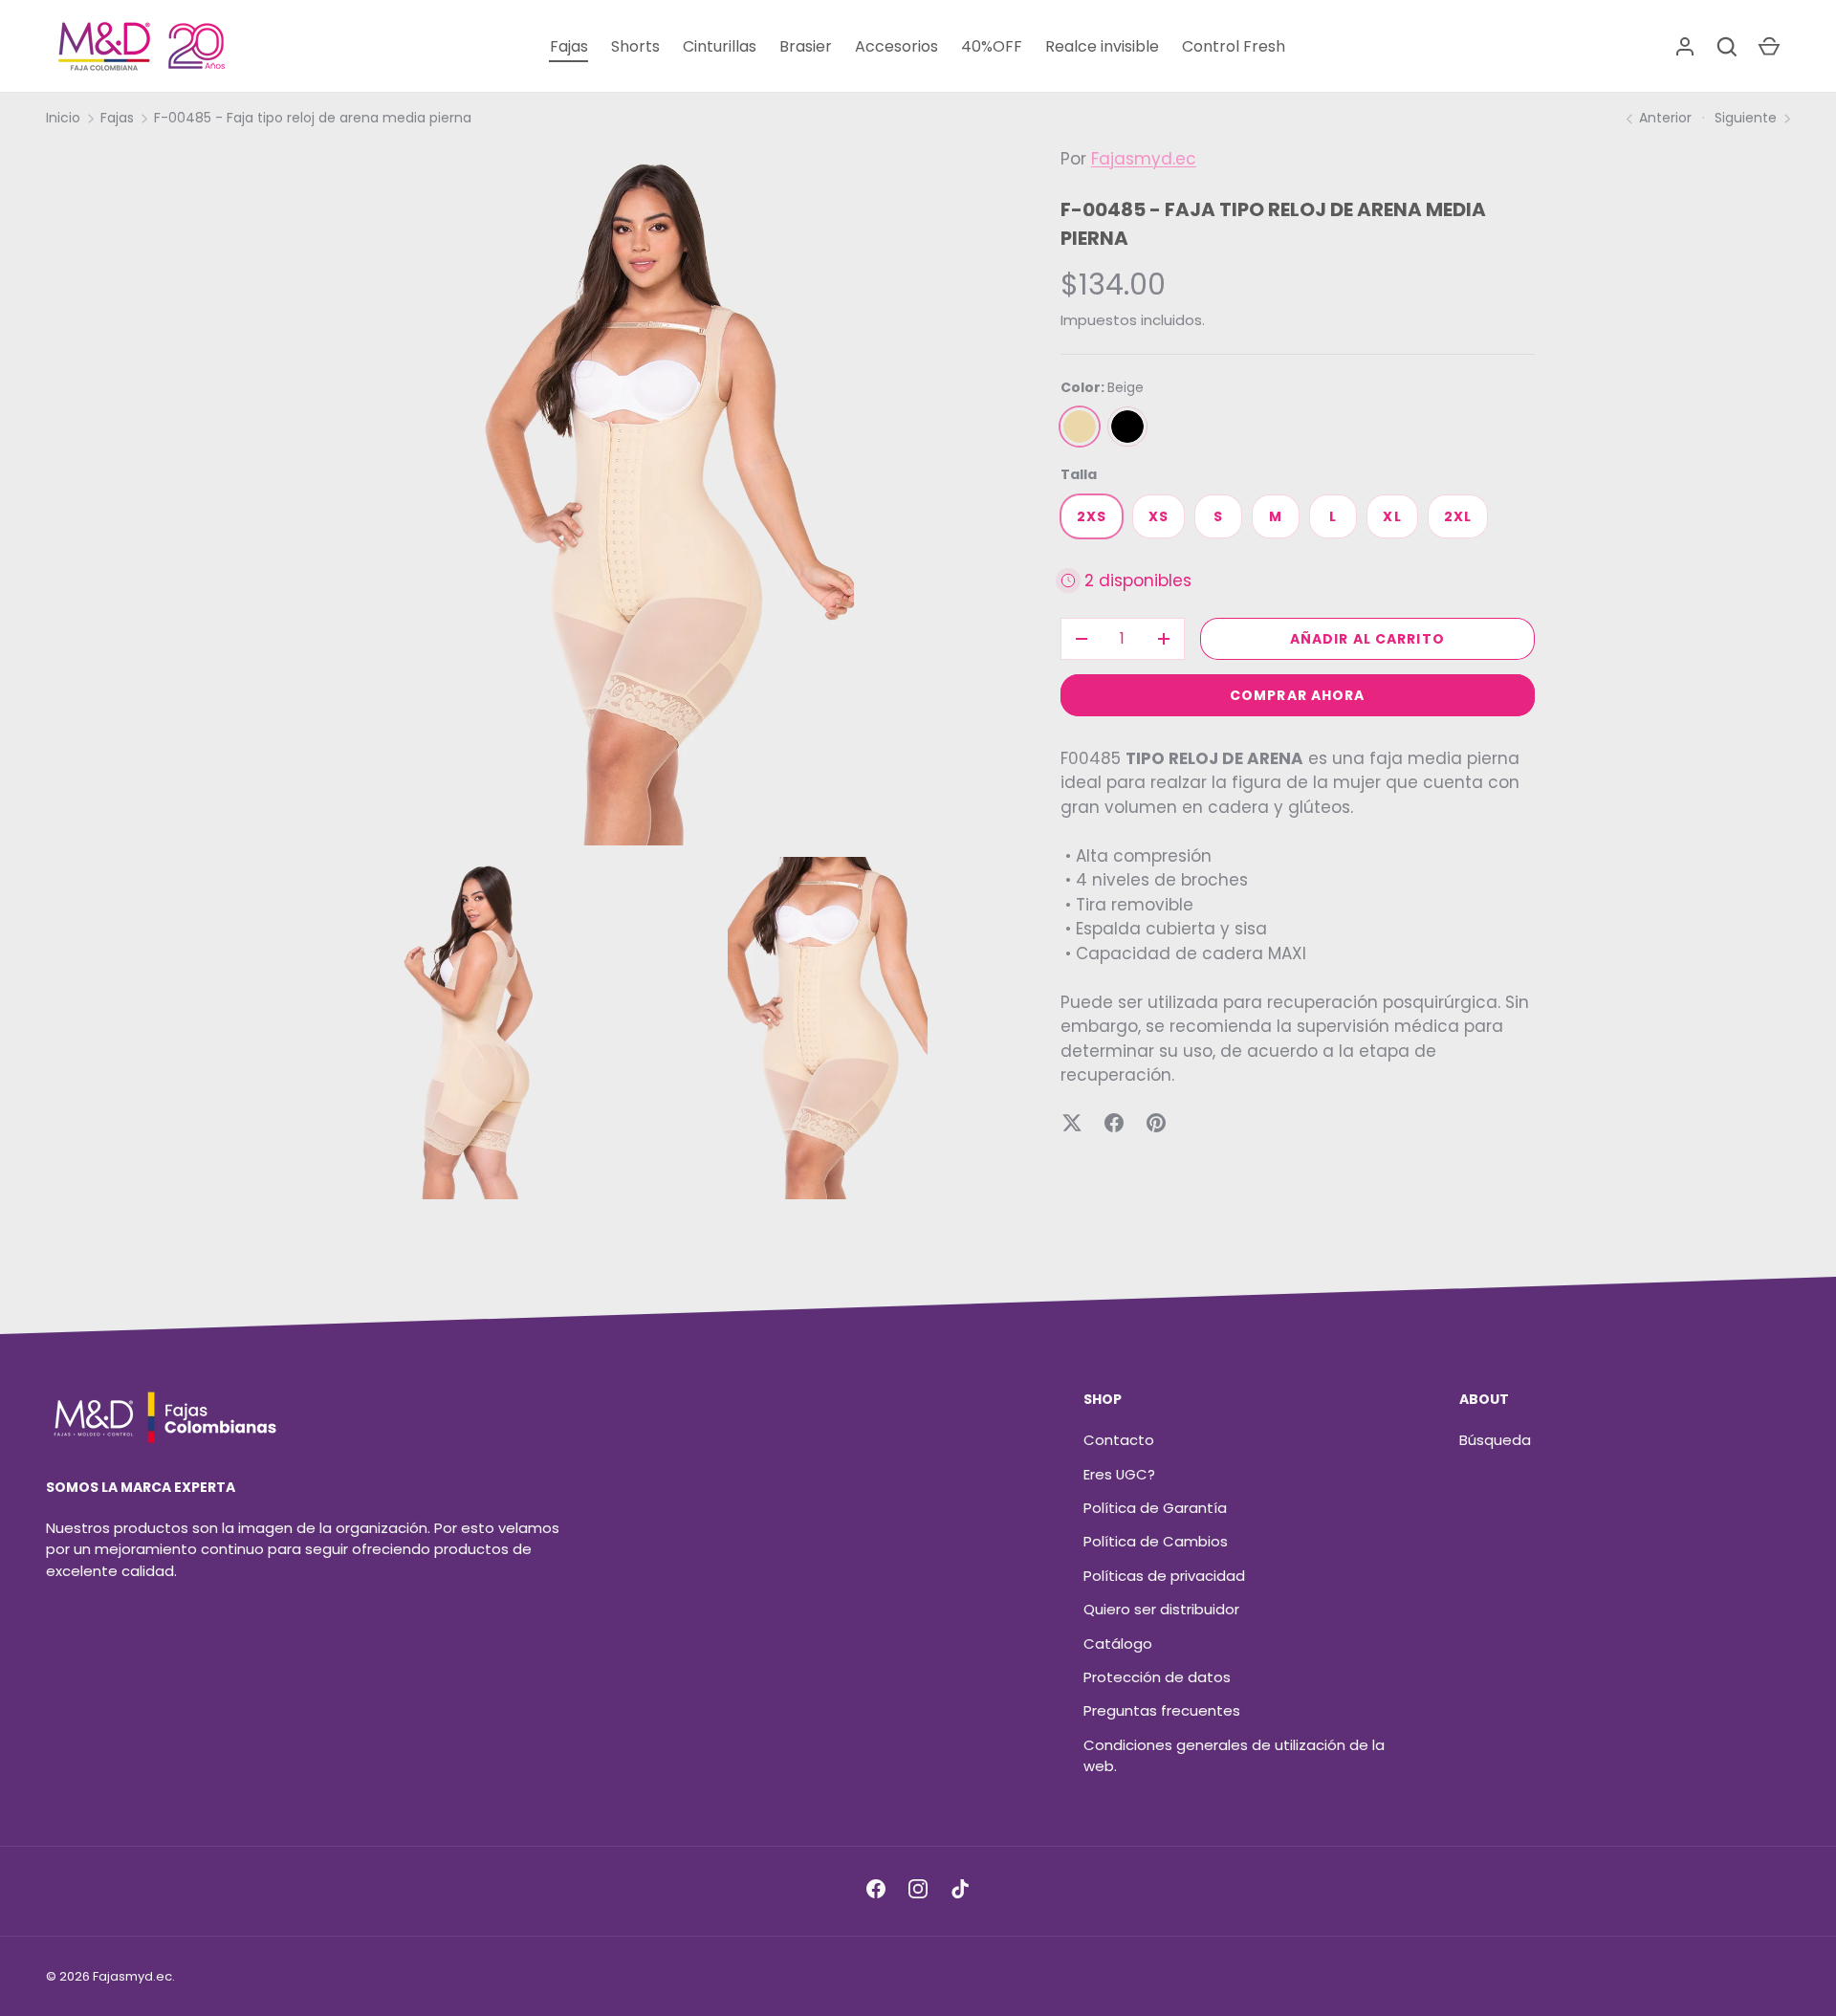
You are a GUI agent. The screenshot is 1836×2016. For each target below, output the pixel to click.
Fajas (569, 46)
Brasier (806, 46)
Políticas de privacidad (1164, 1576)
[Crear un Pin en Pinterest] (1156, 1123)
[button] (1727, 47)
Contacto (1119, 1440)
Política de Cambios (1156, 1541)
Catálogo (1118, 1643)
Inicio (63, 118)
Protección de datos (1157, 1677)
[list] (656, 679)
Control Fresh (1234, 46)
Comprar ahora (1298, 695)
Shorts (635, 46)
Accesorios (896, 46)
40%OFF (992, 46)
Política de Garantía (1155, 1508)
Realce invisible (1102, 46)
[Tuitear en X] (1072, 1123)
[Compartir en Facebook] (1114, 1123)
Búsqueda (1495, 1440)
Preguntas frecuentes (1162, 1710)
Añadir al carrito (1367, 639)
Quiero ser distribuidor (1161, 1609)
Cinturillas (720, 46)
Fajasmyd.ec (1144, 159)
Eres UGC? (1119, 1474)
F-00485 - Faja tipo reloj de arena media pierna (313, 118)
